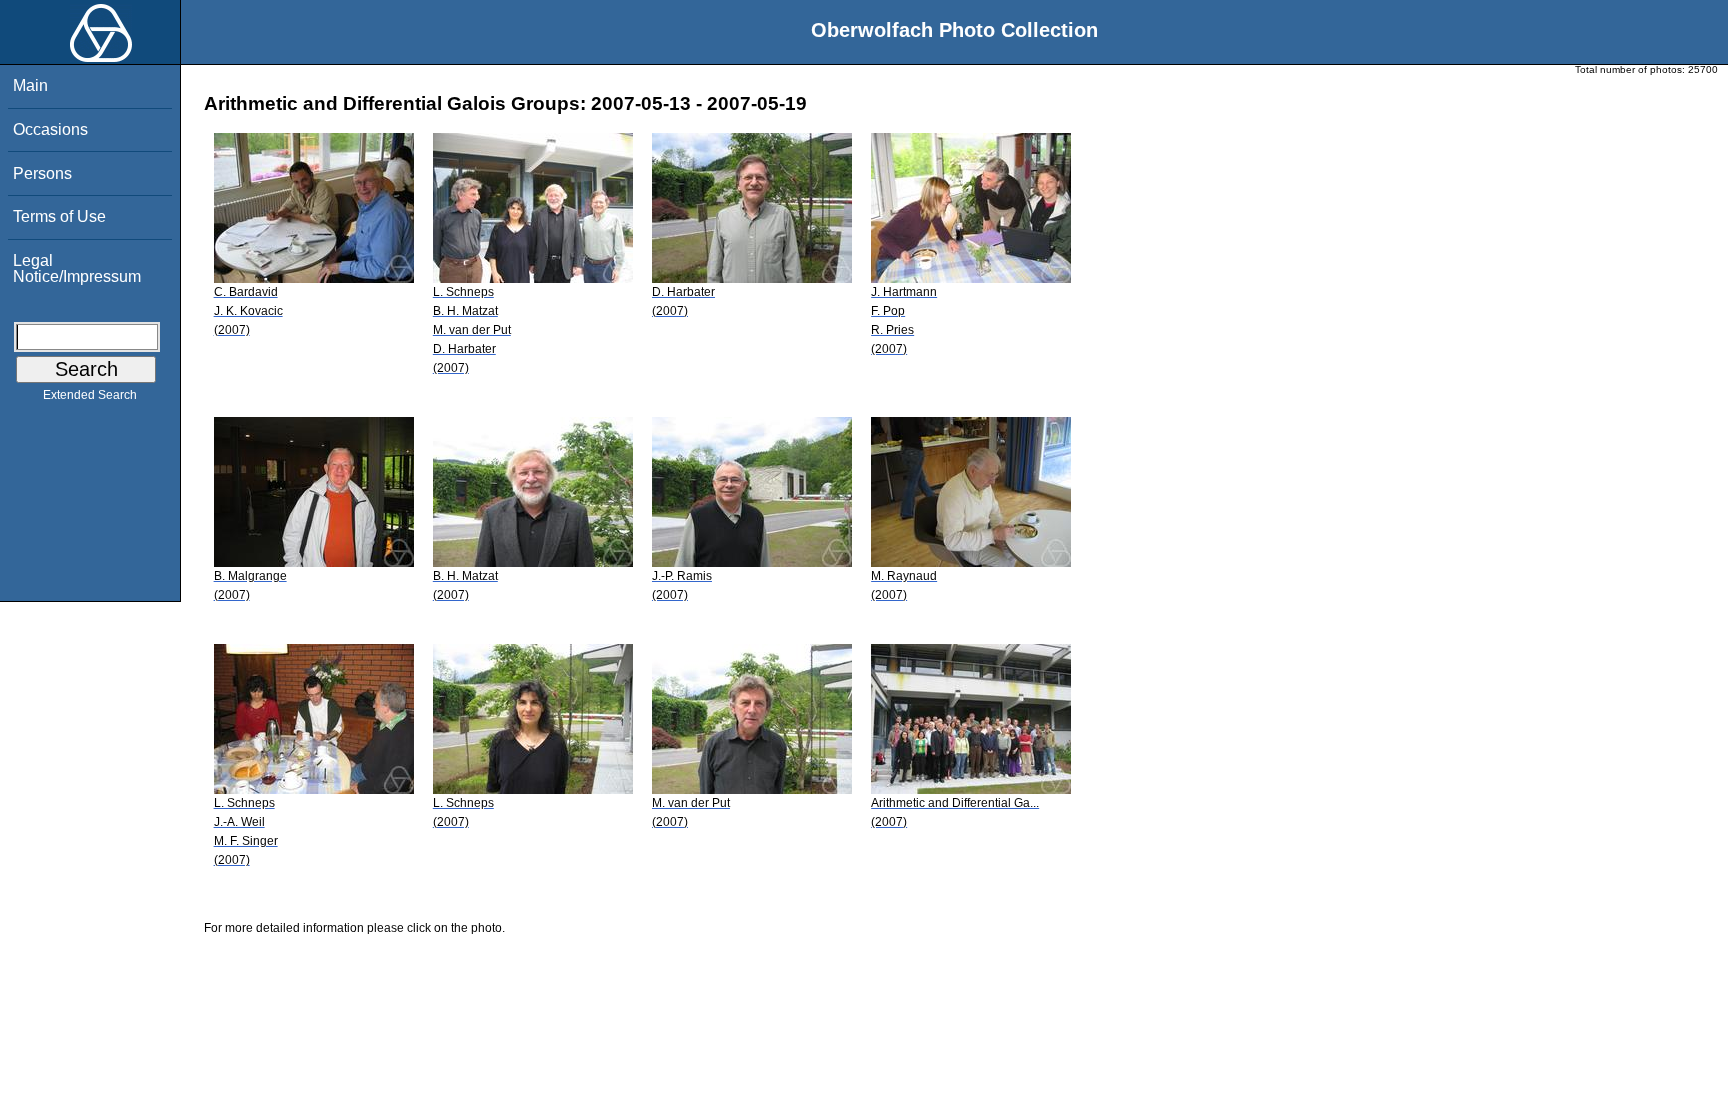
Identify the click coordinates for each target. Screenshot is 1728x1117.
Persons (42, 173)
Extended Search (90, 395)
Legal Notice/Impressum (77, 268)
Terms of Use (59, 216)
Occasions (50, 129)
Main (30, 85)
